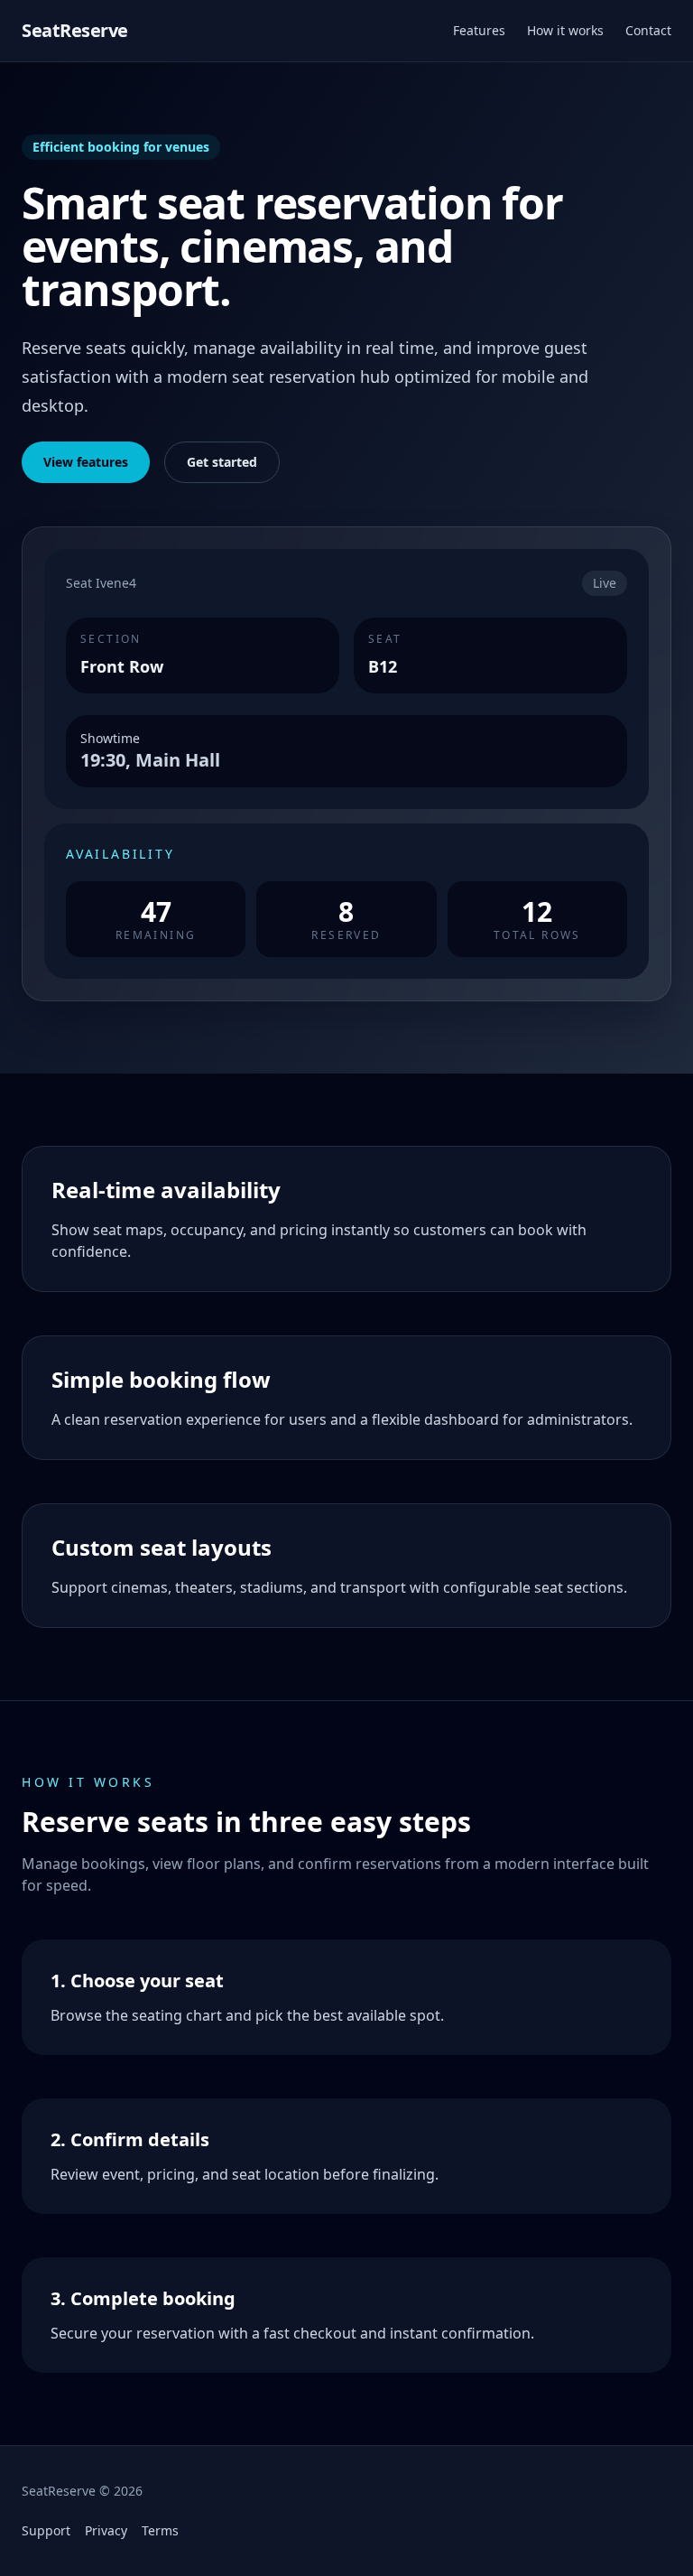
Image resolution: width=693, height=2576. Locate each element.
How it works (565, 30)
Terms (160, 2530)
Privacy (106, 2530)
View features (86, 462)
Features (479, 30)
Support (46, 2530)
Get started (222, 462)
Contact (648, 30)
